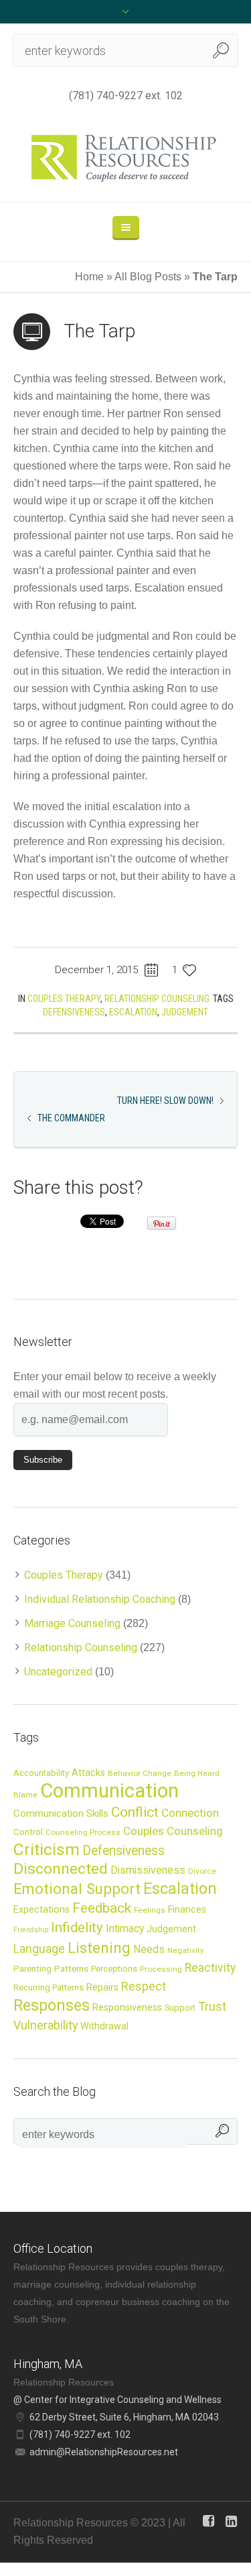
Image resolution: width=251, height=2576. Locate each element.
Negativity (186, 1950)
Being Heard (197, 1773)
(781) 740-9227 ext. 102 (126, 96)
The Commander (71, 1118)
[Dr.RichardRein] (231, 2521)
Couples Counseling (173, 1831)
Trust (212, 2006)
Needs (149, 1950)
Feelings (150, 1910)
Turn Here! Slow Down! (165, 1101)
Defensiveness (74, 1012)
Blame (25, 1795)
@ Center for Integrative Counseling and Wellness (117, 2400)
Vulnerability (46, 2025)
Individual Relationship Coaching (100, 1599)
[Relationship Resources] (125, 158)
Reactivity (210, 1968)
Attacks (88, 1773)
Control (28, 1832)
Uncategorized (58, 1672)
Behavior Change (140, 1773)
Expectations (41, 1909)
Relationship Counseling (157, 999)
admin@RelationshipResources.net (104, 2452)
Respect (144, 1986)
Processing (161, 1969)
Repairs (102, 1987)
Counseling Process (83, 1832)
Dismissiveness (148, 1870)
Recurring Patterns (49, 1987)
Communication (109, 1791)
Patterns (71, 1968)
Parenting (32, 1968)
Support (180, 2008)
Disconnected (61, 1869)
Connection (190, 1813)
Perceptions (114, 1969)
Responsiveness (127, 2007)
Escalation (133, 1012)
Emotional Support (77, 1889)
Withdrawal (104, 2026)
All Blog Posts (148, 277)
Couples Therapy (64, 999)
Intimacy (125, 1929)
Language (39, 1949)
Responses (52, 2005)
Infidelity (77, 1927)
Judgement (185, 1012)
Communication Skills (61, 1813)
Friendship (31, 1930)
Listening (99, 1948)
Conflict (135, 1812)
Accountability (41, 1773)
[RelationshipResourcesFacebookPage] (208, 2521)
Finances (187, 1909)
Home (89, 277)
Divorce (202, 1871)
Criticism (47, 1849)
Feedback (102, 1908)
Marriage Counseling (72, 1623)
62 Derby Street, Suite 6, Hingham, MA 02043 (124, 2417)
